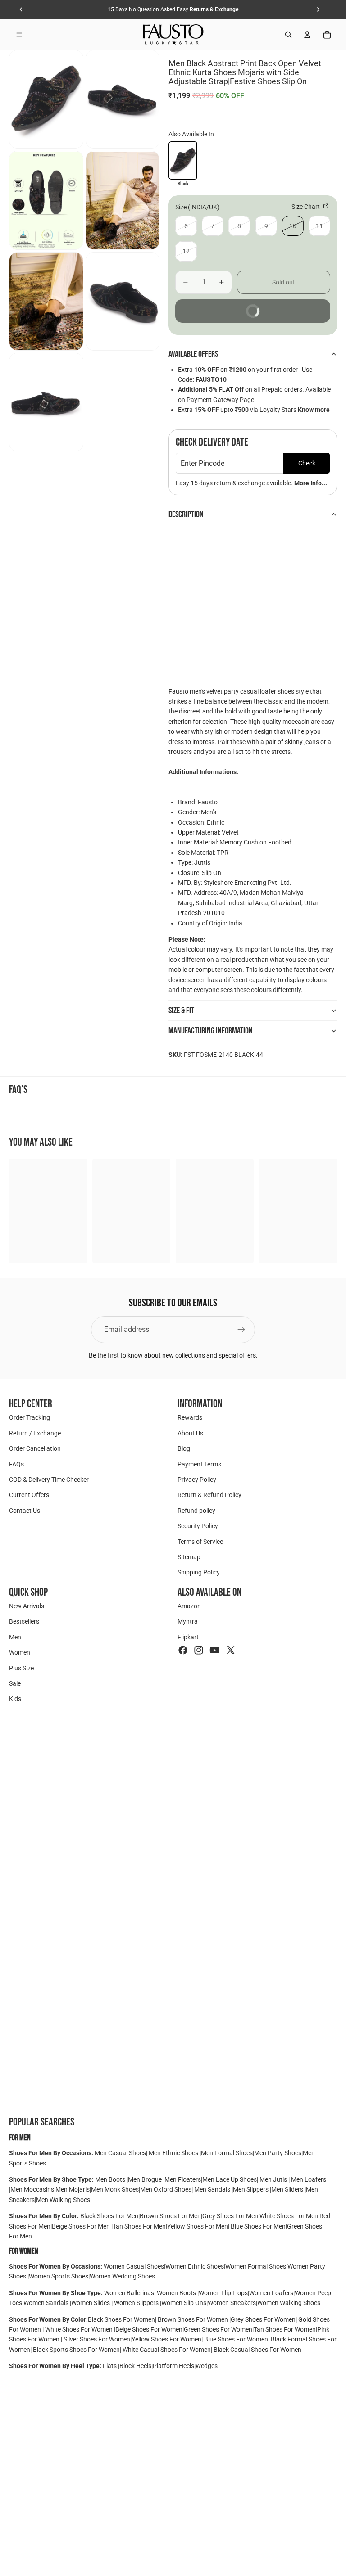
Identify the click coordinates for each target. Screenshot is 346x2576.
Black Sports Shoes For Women (76, 2350)
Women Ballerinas (129, 2293)
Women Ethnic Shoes (195, 2266)
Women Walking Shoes (289, 2303)
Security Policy (198, 1526)
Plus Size (21, 1668)
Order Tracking (30, 1418)
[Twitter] (231, 1651)
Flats (110, 2366)
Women (20, 1653)
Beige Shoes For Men (82, 2226)
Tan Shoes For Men (139, 2226)
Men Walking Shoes (63, 2200)
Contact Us (25, 1511)
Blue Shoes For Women (236, 2339)
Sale (15, 1684)
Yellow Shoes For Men (198, 2226)
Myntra (188, 1622)
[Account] (307, 35)
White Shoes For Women (79, 2329)
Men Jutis (274, 2179)
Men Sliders (288, 2189)
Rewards (190, 1418)
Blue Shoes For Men (258, 2226)
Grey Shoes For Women (263, 2319)
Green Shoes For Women (218, 2329)
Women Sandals (47, 2303)
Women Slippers (136, 2303)
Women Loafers (271, 2293)
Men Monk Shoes (115, 2189)
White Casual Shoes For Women (167, 2350)
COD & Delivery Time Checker (49, 1480)
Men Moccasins (32, 2189)
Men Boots (111, 2179)
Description (186, 514)
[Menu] (19, 35)
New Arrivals (27, 1606)
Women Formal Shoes (256, 2266)
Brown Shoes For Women (193, 2319)
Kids (15, 1699)
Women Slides (91, 2303)
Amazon (189, 1606)
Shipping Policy (199, 1573)
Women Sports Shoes (59, 2276)
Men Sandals (213, 2189)
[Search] (288, 35)
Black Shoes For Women (121, 2319)
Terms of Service (200, 1542)
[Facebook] (183, 1651)
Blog (184, 1449)
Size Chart (306, 207)
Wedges (207, 2366)
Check (307, 463)
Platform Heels (173, 2366)
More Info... (311, 483)
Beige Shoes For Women (149, 2329)
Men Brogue (146, 2179)
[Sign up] (241, 1330)
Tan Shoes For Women (285, 2329)
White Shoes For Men (289, 2216)
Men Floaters (183, 2179)
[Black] (183, 160)
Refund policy (196, 1511)
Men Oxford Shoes (166, 2189)
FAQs (16, 1464)
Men (15, 1637)
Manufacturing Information (211, 1031)
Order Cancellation (35, 1449)
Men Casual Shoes (120, 2153)
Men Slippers (251, 2189)
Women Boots (176, 2293)
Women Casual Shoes (134, 2266)
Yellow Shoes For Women (166, 2339)
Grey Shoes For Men (230, 2216)
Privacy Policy (197, 1480)
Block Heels (135, 2366)
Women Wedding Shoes (122, 2276)
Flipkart (188, 1637)
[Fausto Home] (173, 35)
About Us (190, 1433)
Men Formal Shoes (227, 2153)
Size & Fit (181, 1011)
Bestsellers (24, 1622)
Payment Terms (199, 1464)
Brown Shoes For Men (170, 2216)
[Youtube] (214, 1651)
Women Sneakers (232, 2303)
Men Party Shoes (278, 2153)
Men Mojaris (73, 2189)
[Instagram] (199, 1651)
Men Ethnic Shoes (173, 2153)
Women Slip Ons (184, 2303)
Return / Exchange (35, 1433)
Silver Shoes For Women (97, 2339)
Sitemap (189, 1557)
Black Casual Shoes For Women (257, 2350)
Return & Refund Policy (209, 1495)
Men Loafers (309, 2179)
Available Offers (193, 354)
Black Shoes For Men (109, 2216)
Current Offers (29, 1495)
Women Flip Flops (223, 2293)
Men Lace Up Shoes (230, 2179)
